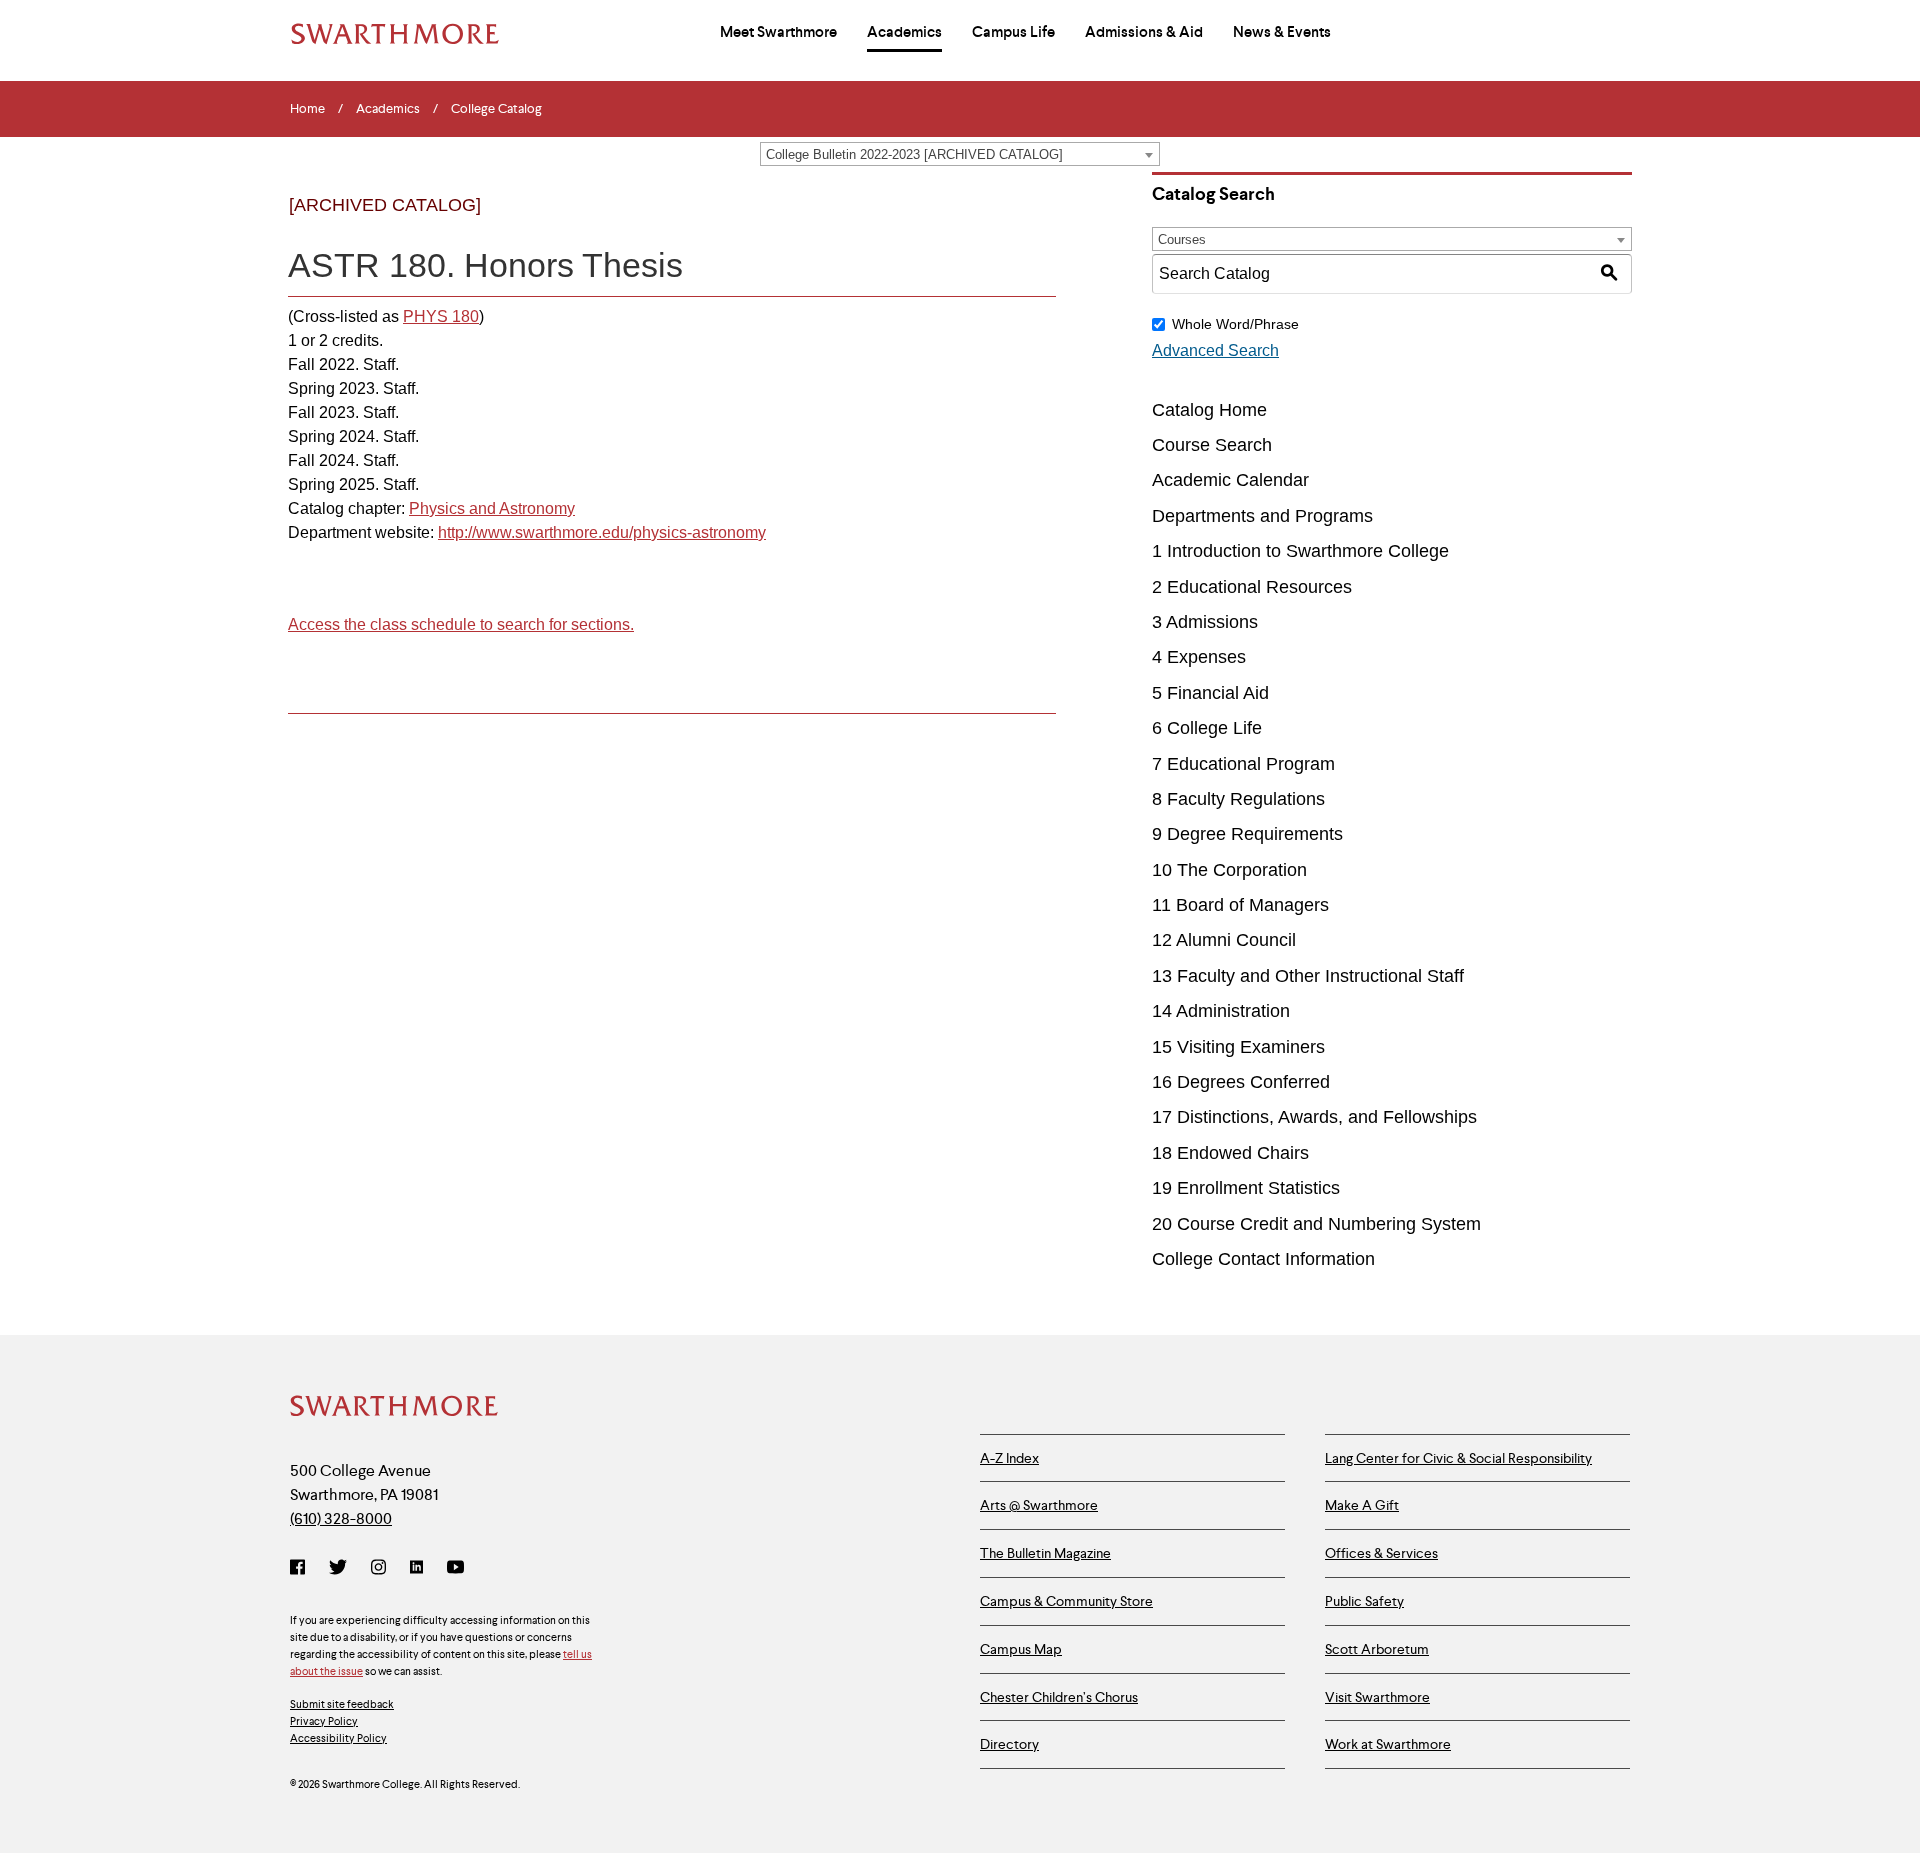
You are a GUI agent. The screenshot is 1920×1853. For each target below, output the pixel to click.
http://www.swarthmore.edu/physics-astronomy (602, 532)
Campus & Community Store (1066, 1601)
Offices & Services (1381, 1553)
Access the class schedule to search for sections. (461, 624)
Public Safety (1364, 1601)
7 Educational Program (1243, 764)
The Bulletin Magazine (1045, 1553)
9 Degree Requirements (1247, 834)
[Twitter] (338, 1569)
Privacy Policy (324, 1721)
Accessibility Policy (338, 1738)
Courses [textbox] (1182, 239)
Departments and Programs (1262, 516)
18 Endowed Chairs (1230, 1153)
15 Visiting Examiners (1238, 1047)
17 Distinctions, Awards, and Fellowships (1314, 1117)
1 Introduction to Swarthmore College (1300, 551)
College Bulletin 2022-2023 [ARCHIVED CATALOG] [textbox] (914, 154)
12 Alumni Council (1224, 940)
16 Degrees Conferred (1241, 1082)
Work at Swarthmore (1388, 1744)
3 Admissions (1205, 622)
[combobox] (960, 154)
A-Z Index (1009, 1458)
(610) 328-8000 (341, 1518)
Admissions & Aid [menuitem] (1144, 32)
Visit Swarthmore (1377, 1697)
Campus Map (1021, 1649)
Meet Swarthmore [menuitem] (778, 32)
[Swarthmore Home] (395, 1408)
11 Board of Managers (1240, 905)
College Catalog (496, 109)
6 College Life (1207, 728)
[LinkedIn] (416, 1569)
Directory (1009, 1744)
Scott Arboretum (1377, 1649)
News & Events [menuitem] (1282, 32)
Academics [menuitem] (904, 32)
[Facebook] (301, 1569)
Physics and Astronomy (492, 508)
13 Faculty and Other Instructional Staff (1308, 976)
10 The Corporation (1229, 870)
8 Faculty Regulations (1238, 799)
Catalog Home (1209, 410)
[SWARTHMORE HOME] (395, 34)
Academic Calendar (1230, 480)
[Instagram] (378, 1569)
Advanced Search (1215, 350)
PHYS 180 (441, 316)
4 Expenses (1199, 657)
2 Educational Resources (1252, 587)
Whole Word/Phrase (1235, 324)
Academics (388, 109)
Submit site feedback (342, 1704)
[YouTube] (455, 1569)
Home (307, 109)
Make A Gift (1362, 1505)
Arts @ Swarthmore (1039, 1505)
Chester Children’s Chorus (1059, 1697)
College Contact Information (1263, 1259)
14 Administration (1221, 1011)
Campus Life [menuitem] (1013, 32)
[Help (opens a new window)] (1034, 222)
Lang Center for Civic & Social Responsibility (1458, 1458)
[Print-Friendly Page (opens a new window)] (993, 222)
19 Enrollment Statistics (1246, 1188)
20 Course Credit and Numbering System (1316, 1224)
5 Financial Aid (1210, 693)
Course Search (1212, 445)
